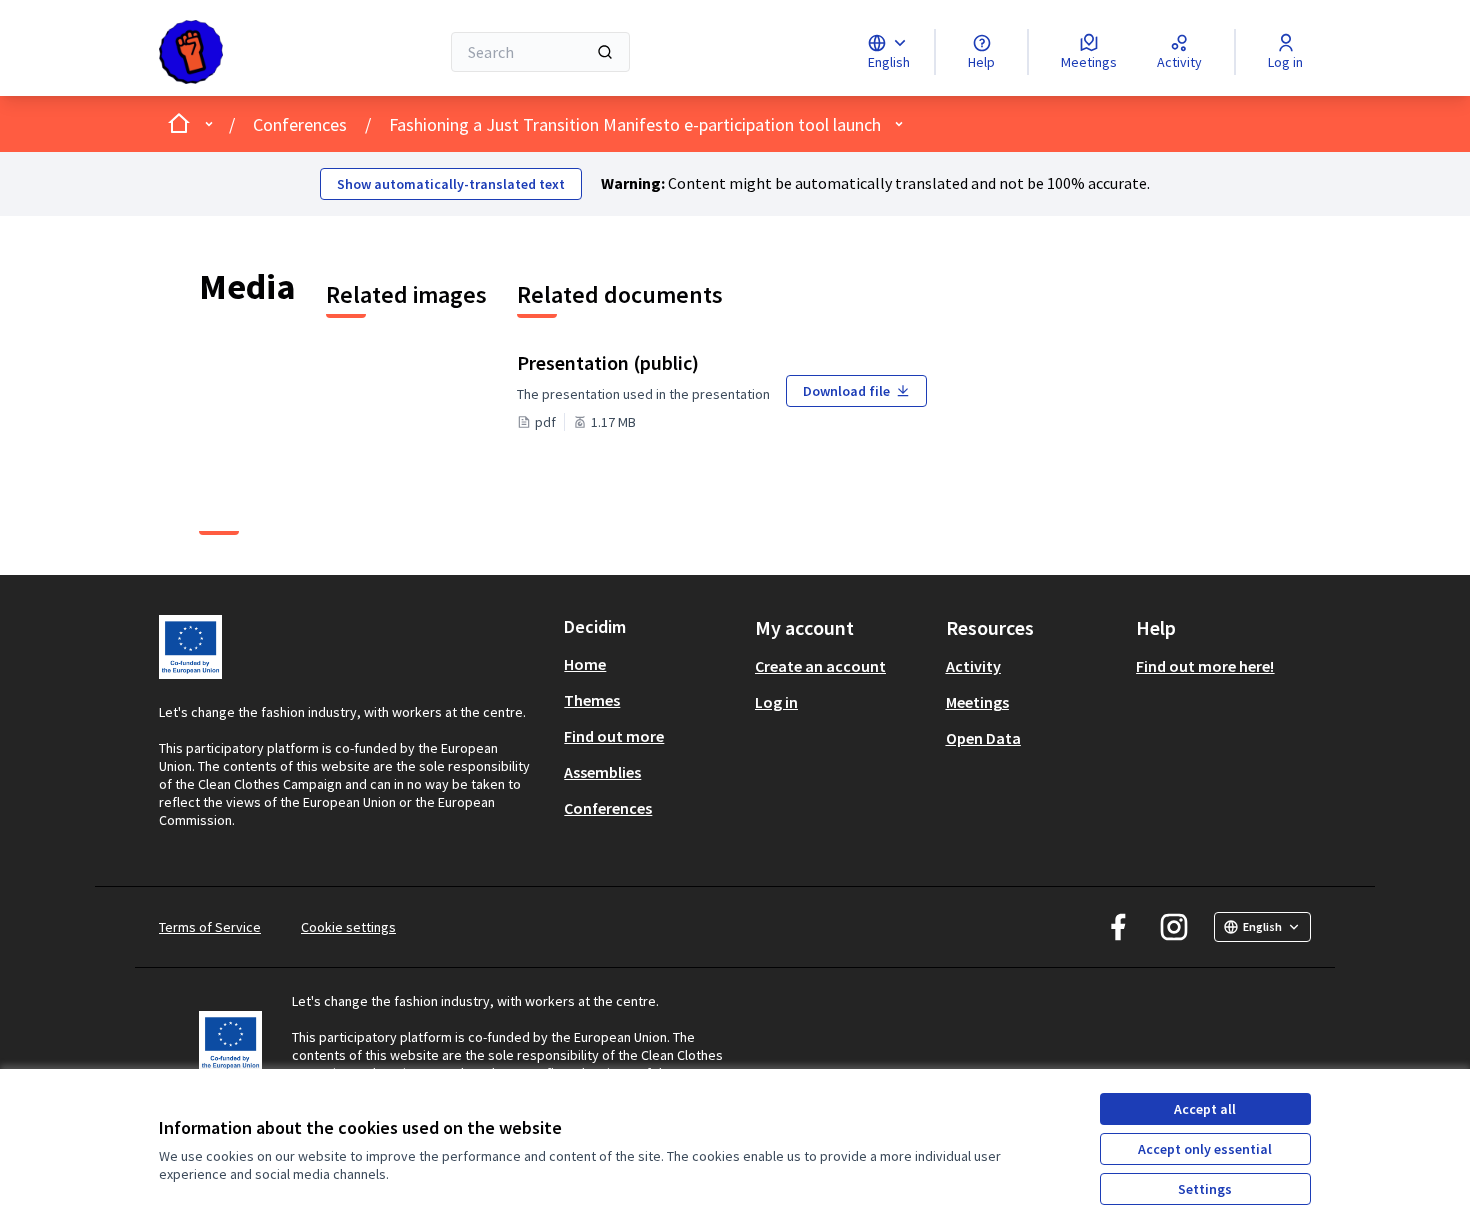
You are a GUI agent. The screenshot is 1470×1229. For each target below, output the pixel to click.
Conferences (300, 124)
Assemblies (602, 772)
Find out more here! (1205, 666)
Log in (776, 702)
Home (585, 664)
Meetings (977, 702)
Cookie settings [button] (348, 927)
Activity (973, 666)
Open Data (983, 738)
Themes (592, 700)
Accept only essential (1205, 1149)
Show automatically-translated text (451, 184)
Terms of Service (210, 927)
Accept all (1205, 1109)
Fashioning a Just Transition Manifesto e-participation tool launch (635, 124)
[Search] (605, 52)
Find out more (614, 736)
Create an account (820, 666)
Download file (846, 391)
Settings (1205, 1189)
